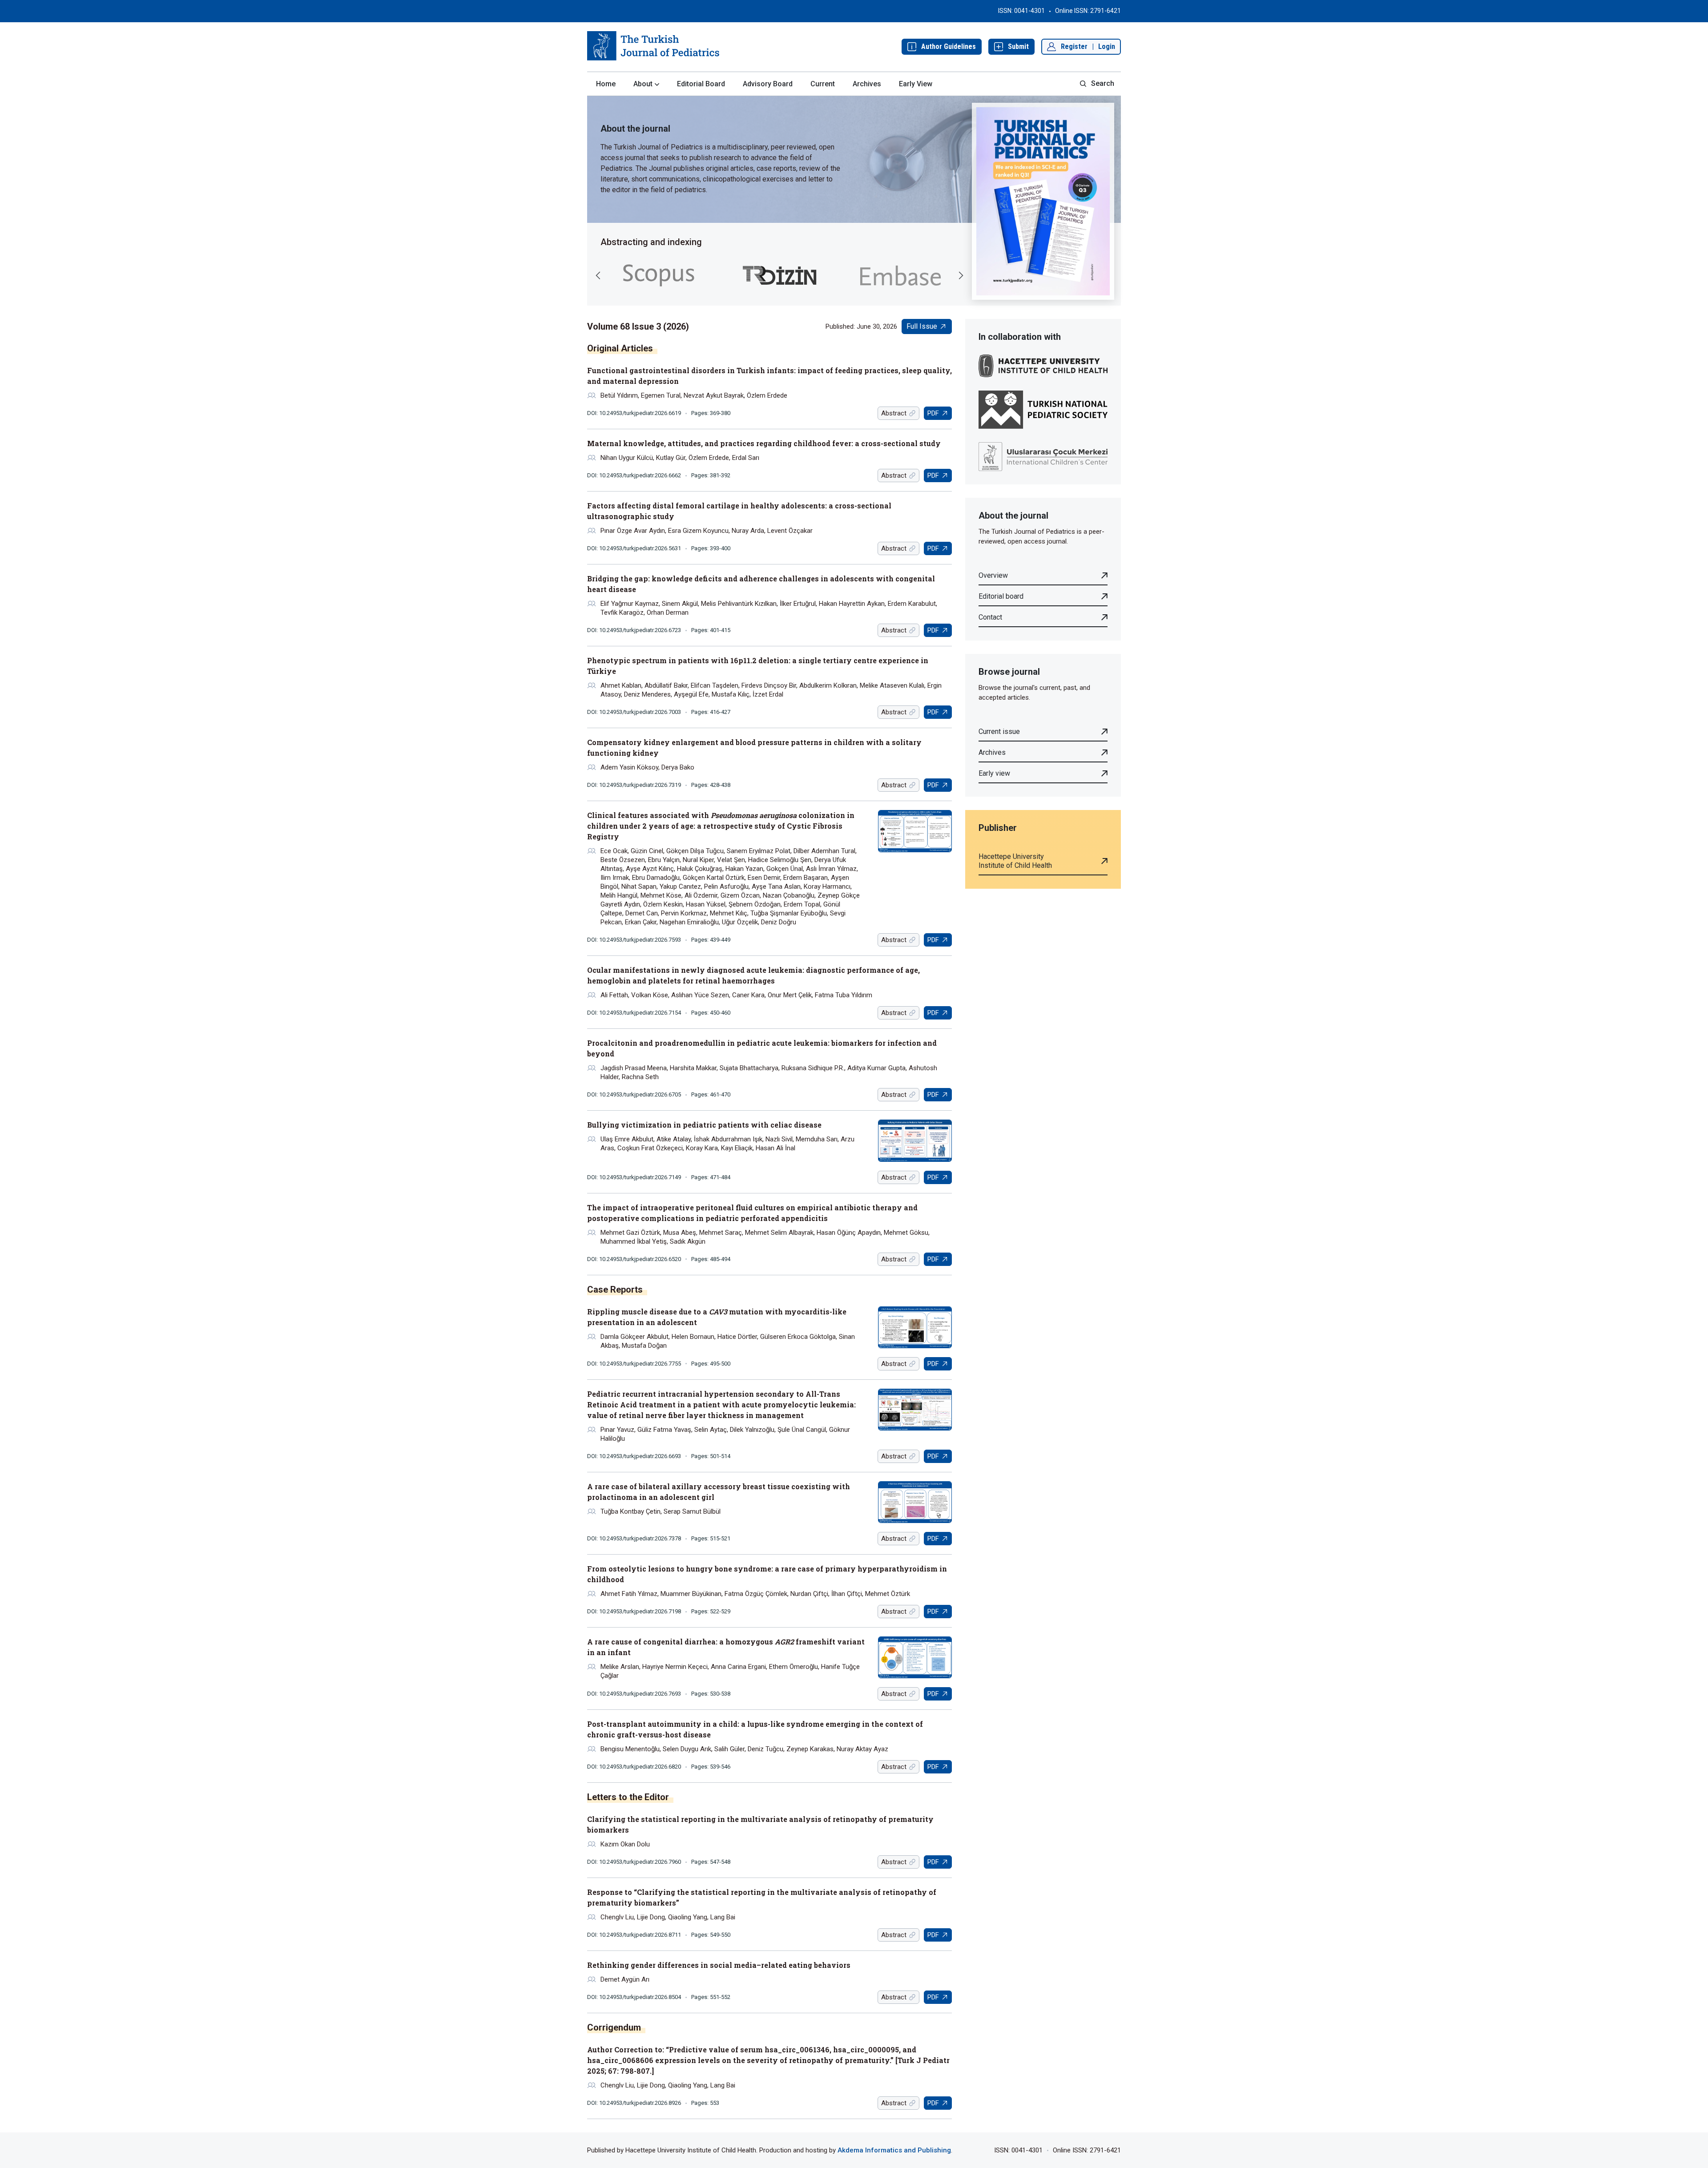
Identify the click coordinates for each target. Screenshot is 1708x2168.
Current (823, 84)
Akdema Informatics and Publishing (894, 2150)
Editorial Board (701, 84)
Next (961, 275)
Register (1074, 46)
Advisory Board (768, 84)
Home (606, 84)
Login (1107, 46)
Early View (916, 84)
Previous (598, 275)
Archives (867, 84)
